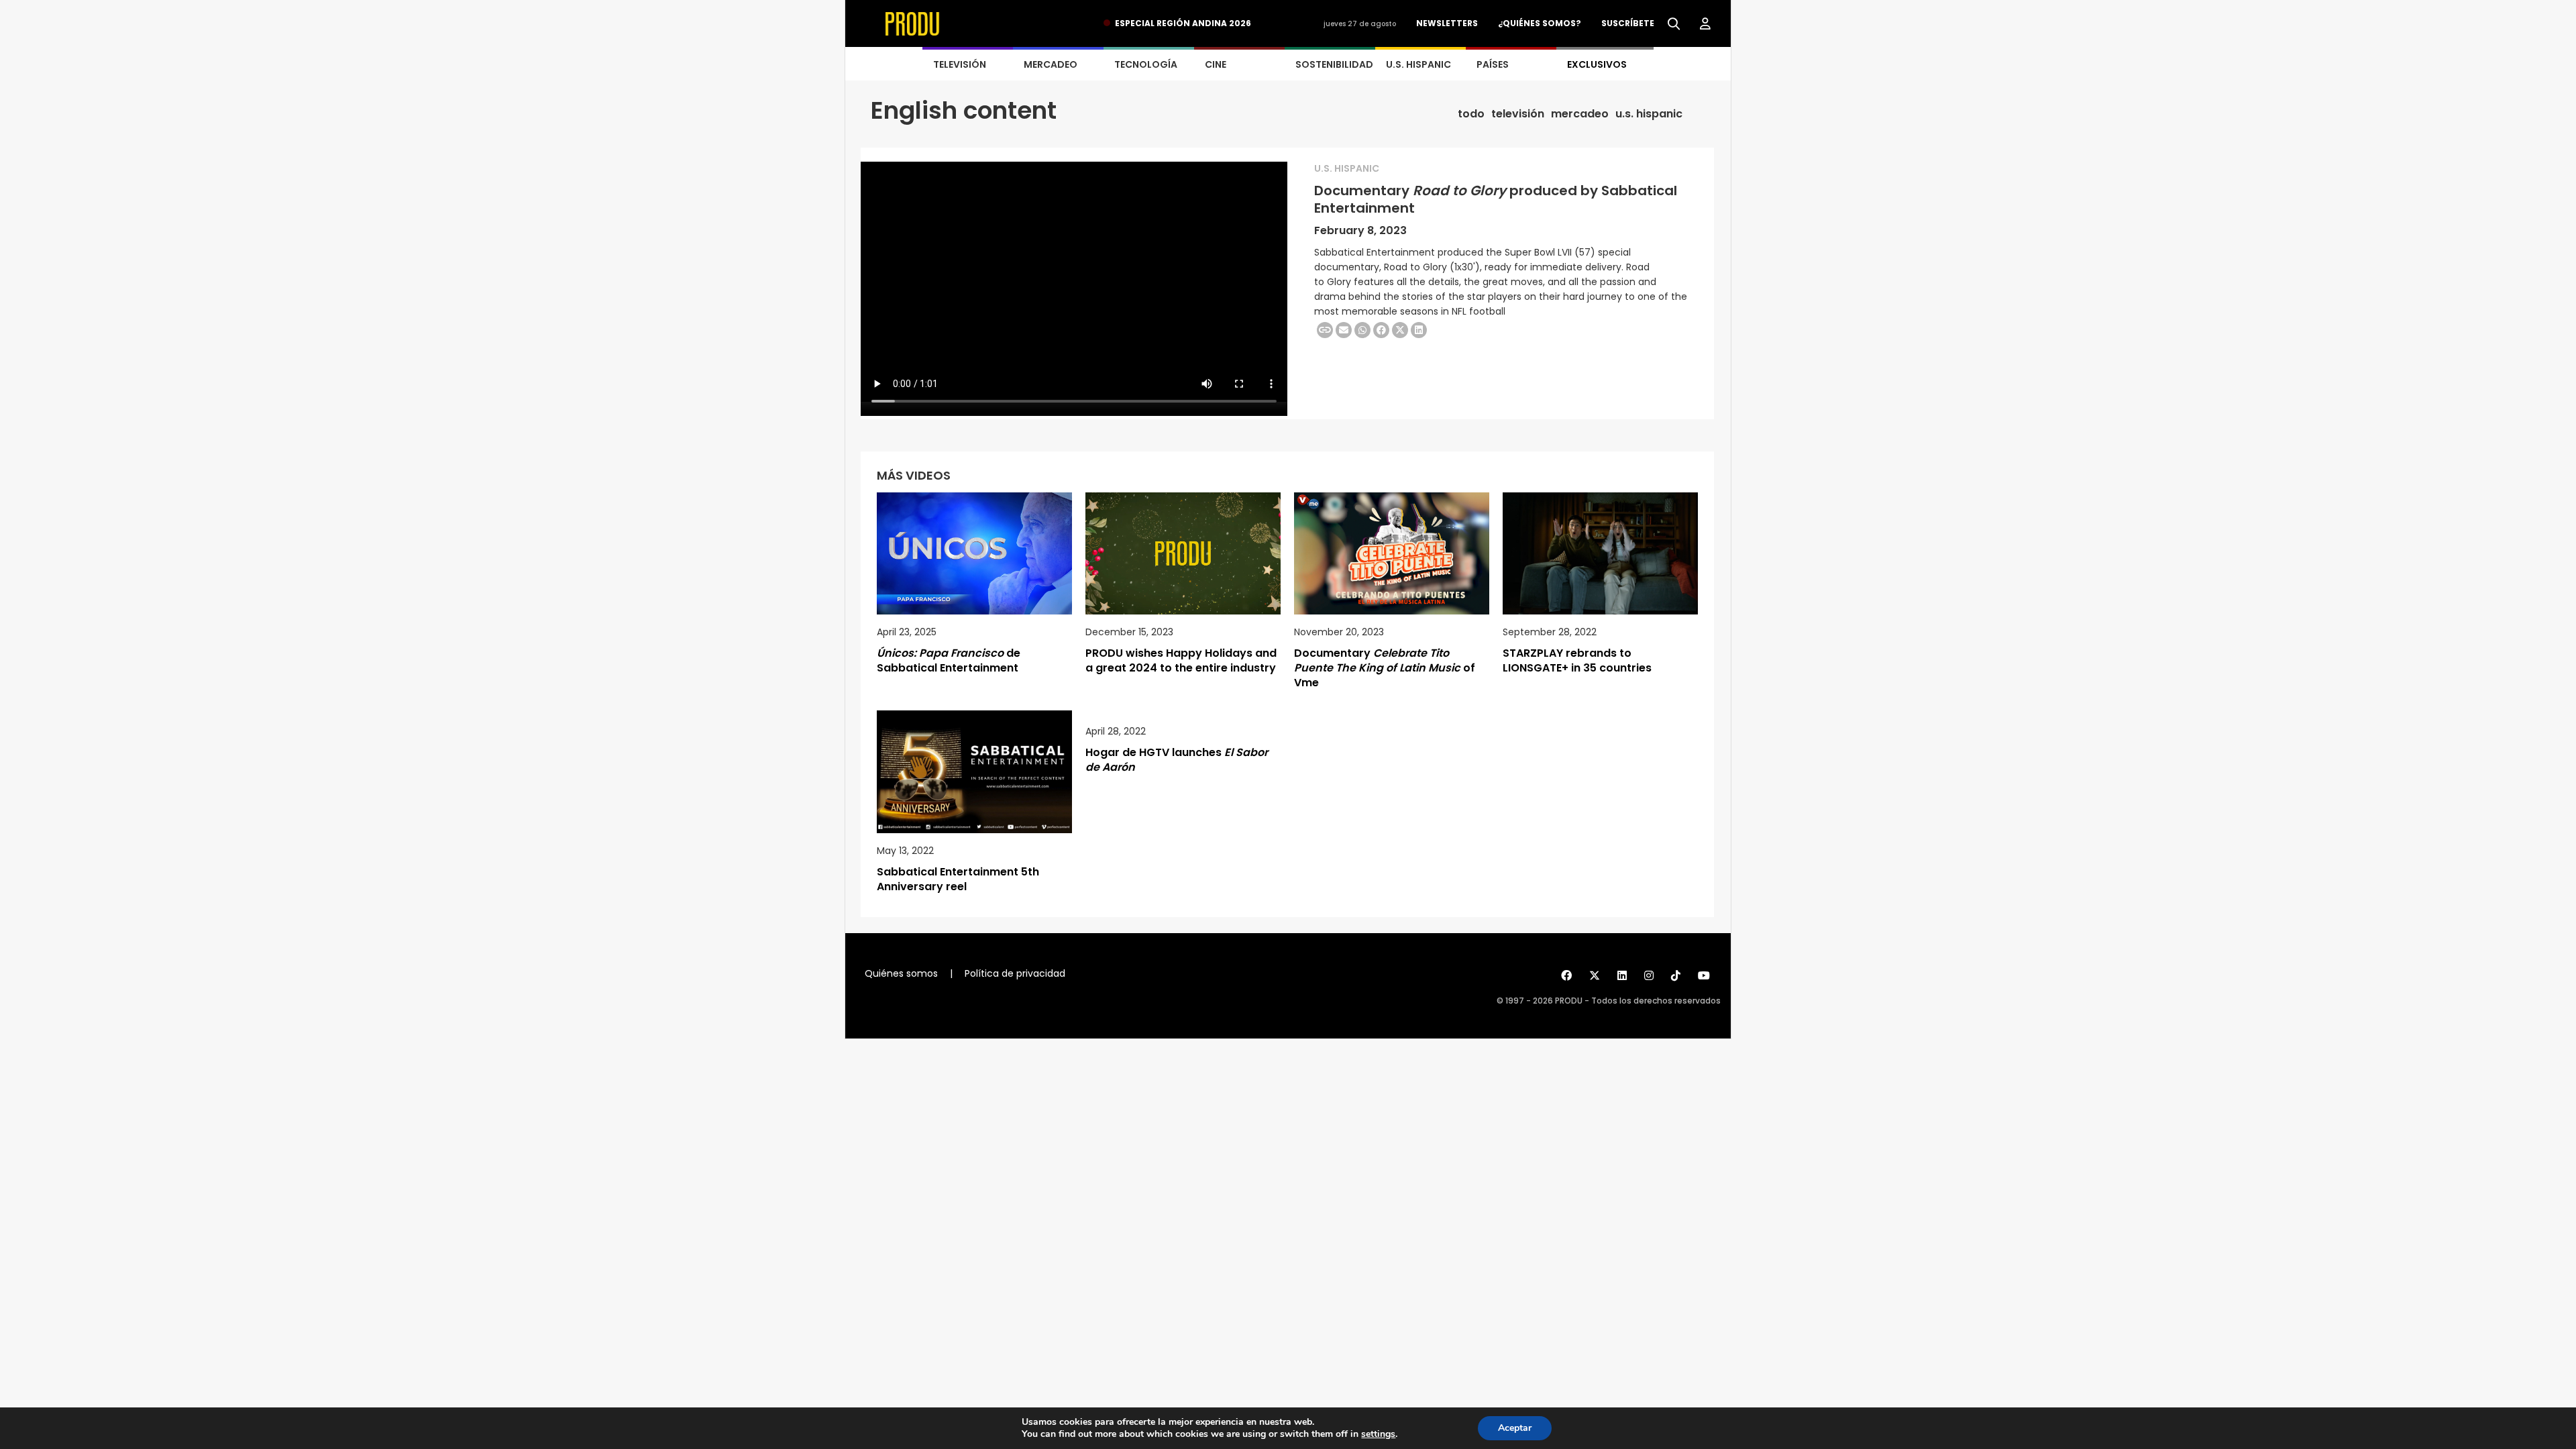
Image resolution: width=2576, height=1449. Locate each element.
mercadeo (1580, 114)
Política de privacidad (1015, 973)
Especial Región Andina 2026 (1183, 23)
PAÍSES (1493, 64)
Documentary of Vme (1385, 668)
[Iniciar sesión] (1705, 24)
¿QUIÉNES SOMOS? (1540, 23)
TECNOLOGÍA (1146, 64)
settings (1378, 1434)
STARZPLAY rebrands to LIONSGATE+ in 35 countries (1577, 660)
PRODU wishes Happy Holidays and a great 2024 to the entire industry (1181, 660)
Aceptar (1515, 1428)
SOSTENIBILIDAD (1334, 64)
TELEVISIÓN (960, 64)
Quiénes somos (901, 973)
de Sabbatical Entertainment (949, 660)
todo (1471, 114)
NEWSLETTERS (1447, 23)
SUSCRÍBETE (1628, 23)
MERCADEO (1051, 64)
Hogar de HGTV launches (1177, 760)
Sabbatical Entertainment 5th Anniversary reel (958, 879)
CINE (1216, 64)
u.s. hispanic (1649, 114)
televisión (1518, 114)
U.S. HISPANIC (1418, 64)
